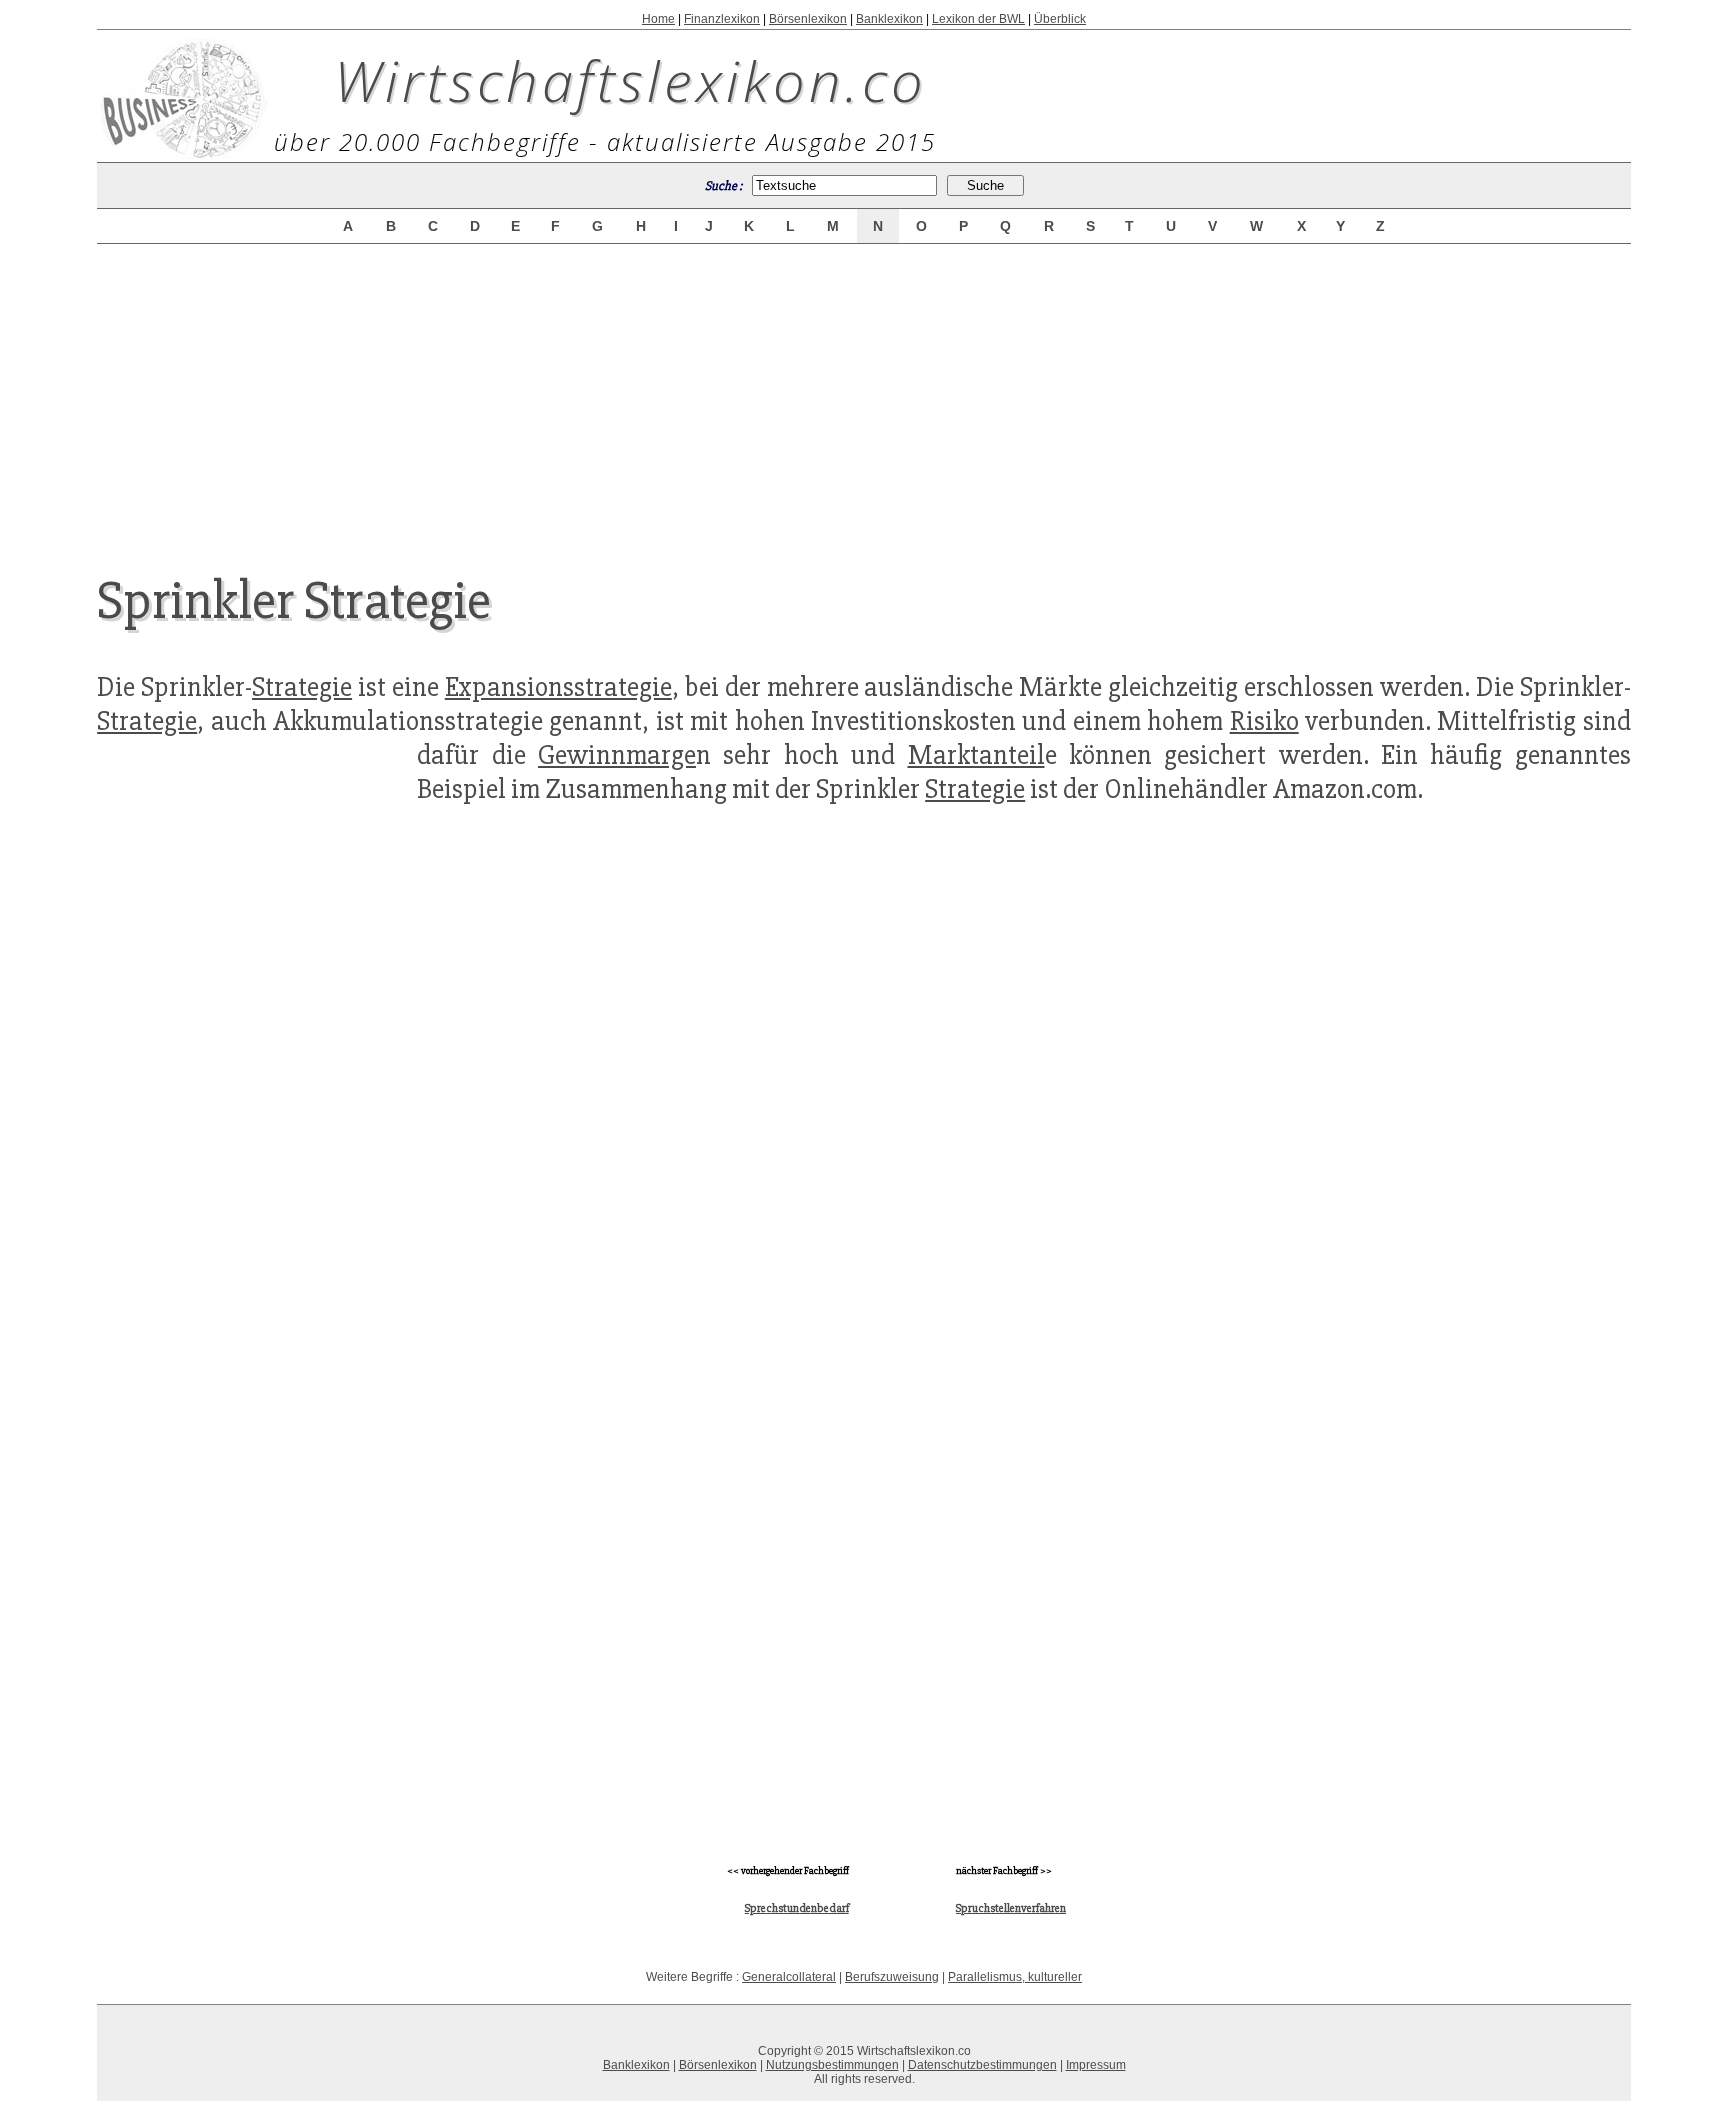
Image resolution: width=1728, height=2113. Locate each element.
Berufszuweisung (892, 1977)
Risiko (1264, 721)
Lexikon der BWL (978, 19)
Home (658, 19)
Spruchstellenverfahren (1011, 1908)
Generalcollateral (789, 1977)
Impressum (1096, 2065)
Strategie (302, 687)
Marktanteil (976, 755)
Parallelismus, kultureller (1015, 1977)
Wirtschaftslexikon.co (630, 80)
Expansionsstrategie (558, 687)
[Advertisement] (864, 392)
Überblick (1060, 19)
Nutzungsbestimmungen (832, 2065)
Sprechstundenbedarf (797, 1908)
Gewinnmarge (617, 755)
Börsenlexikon (808, 19)
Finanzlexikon (722, 19)
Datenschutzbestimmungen (982, 2065)
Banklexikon (889, 19)
